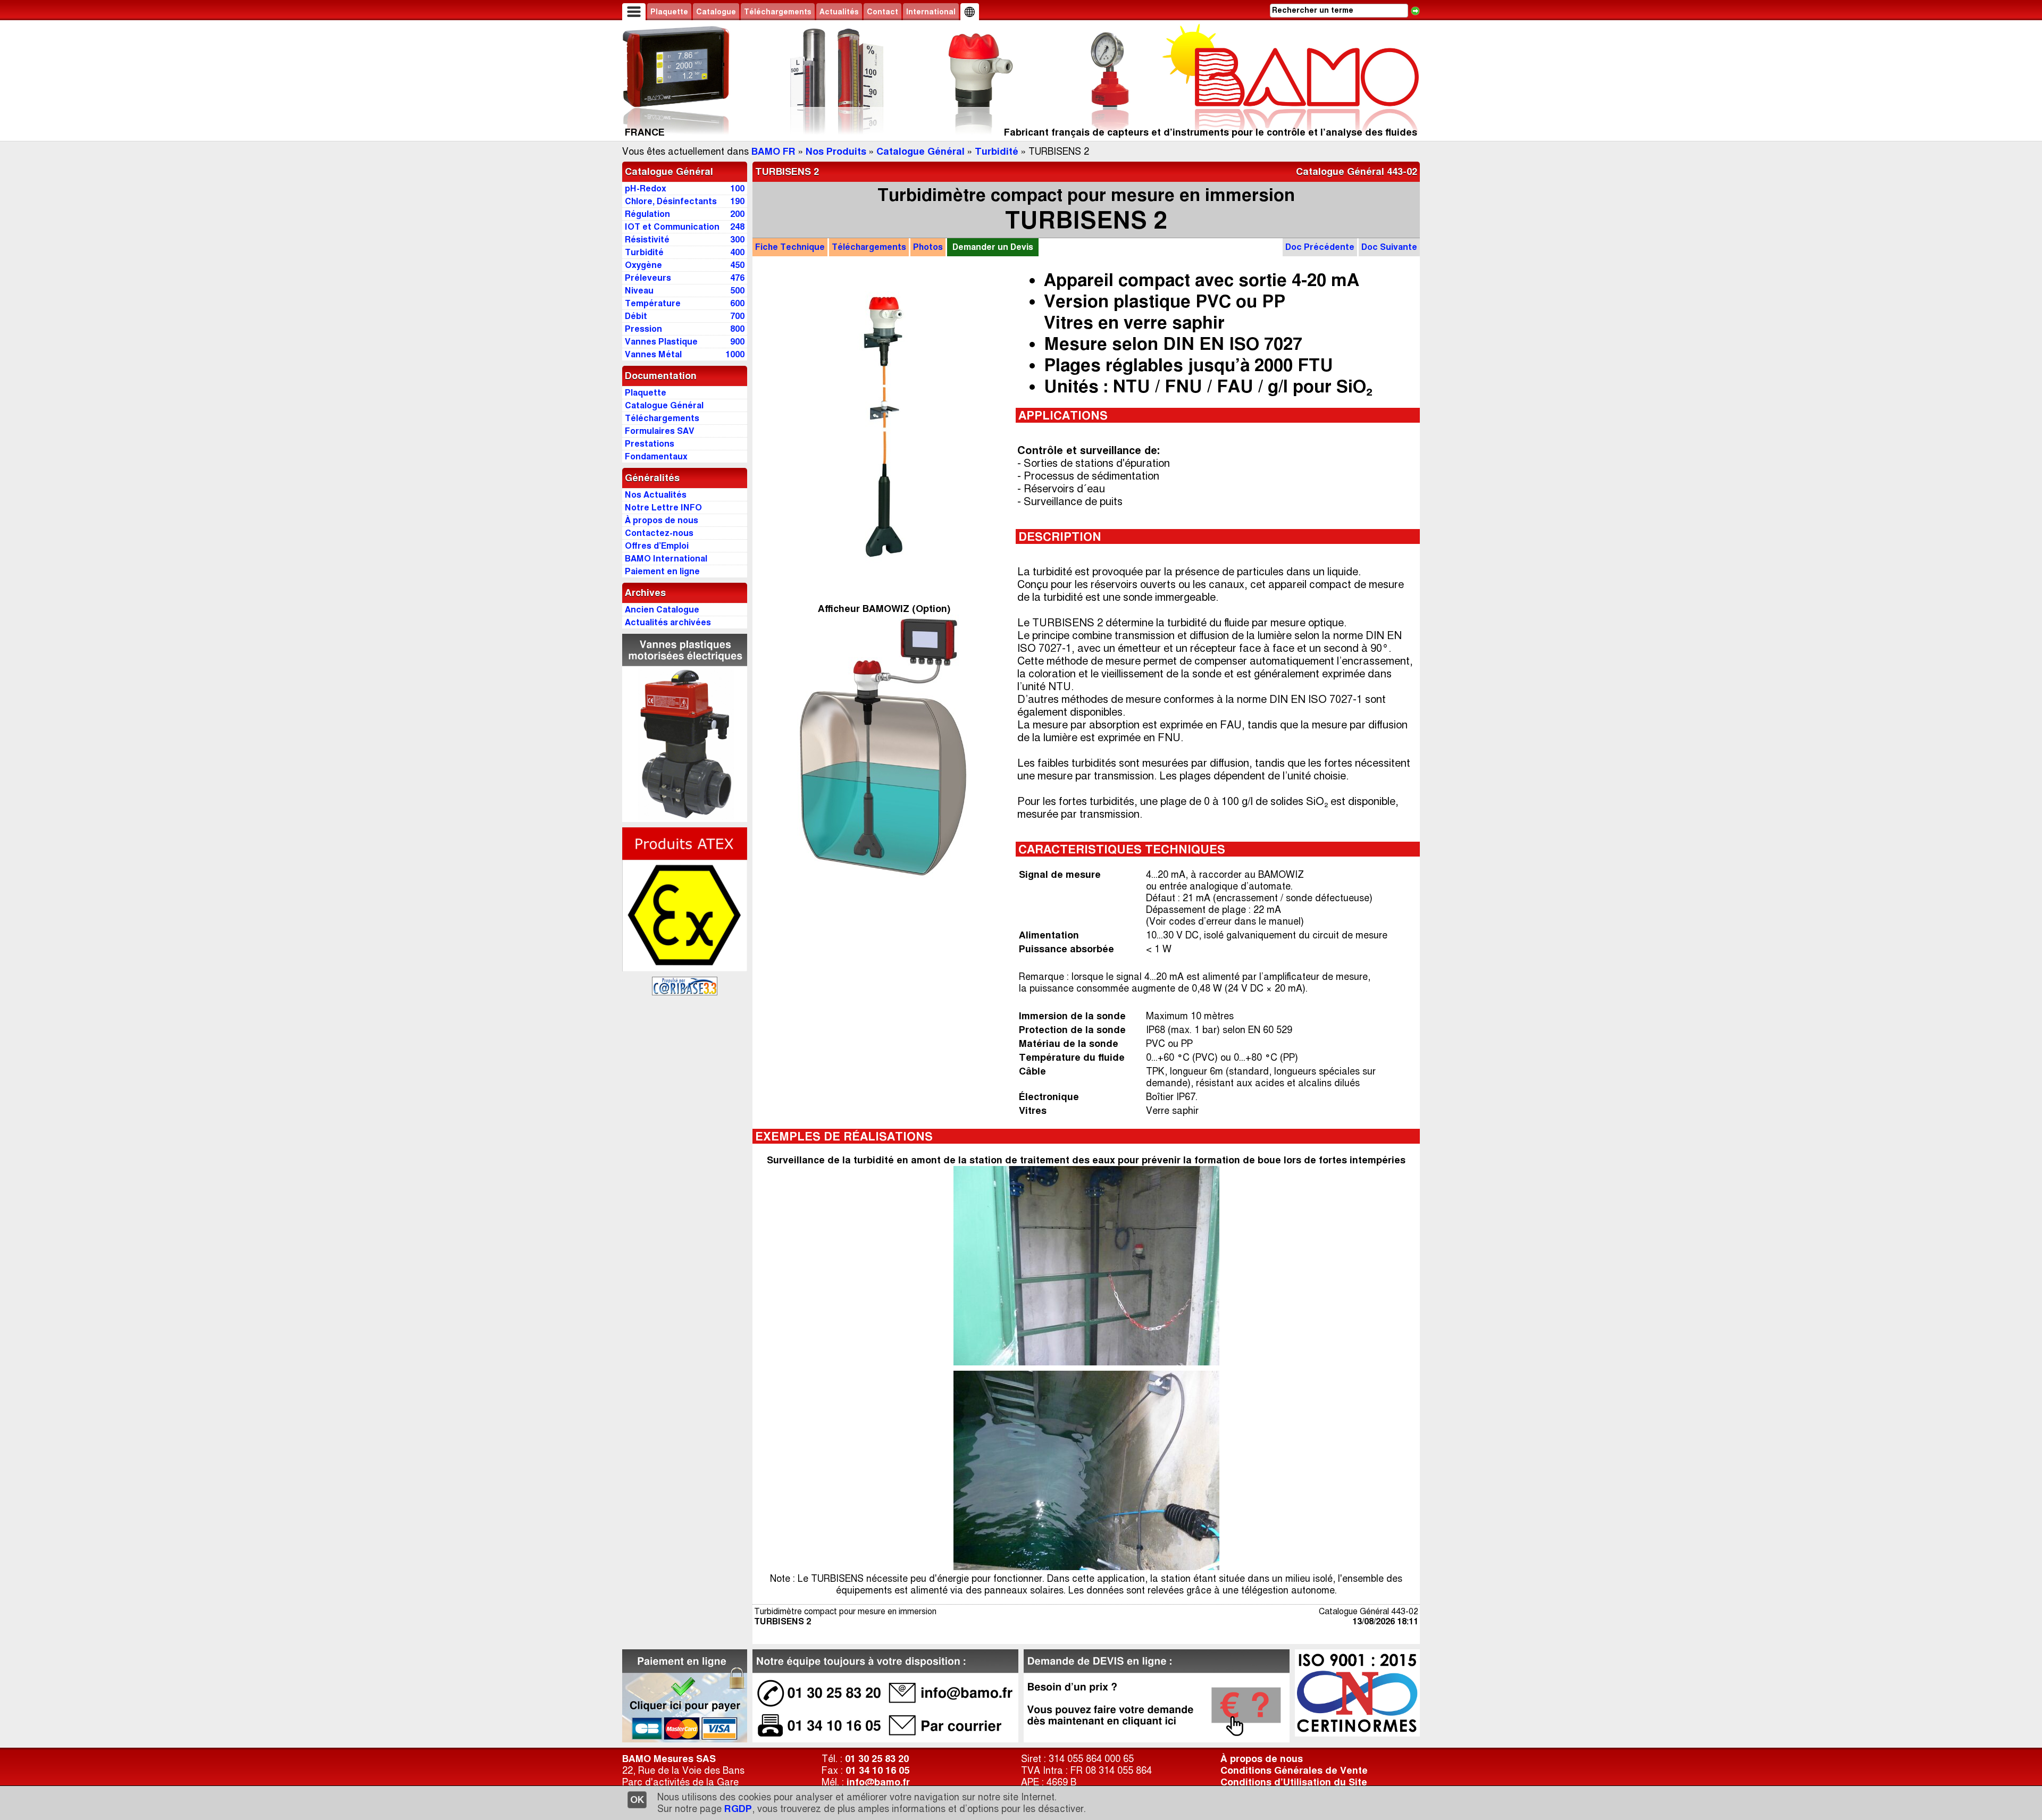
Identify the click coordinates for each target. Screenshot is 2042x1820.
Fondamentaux (656, 456)
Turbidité (997, 152)
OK (637, 1800)
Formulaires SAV (660, 431)
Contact (882, 12)
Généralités (652, 478)
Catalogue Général (920, 152)
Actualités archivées (668, 622)
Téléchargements (778, 12)
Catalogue (716, 12)
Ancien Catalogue (662, 610)
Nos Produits (836, 152)
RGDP (738, 1809)
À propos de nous (1262, 1759)
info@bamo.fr (878, 1782)
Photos (928, 247)
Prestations (650, 444)
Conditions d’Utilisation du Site (1294, 1782)
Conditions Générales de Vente (1294, 1771)
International (931, 12)
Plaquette (669, 12)
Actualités (839, 12)
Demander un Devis (993, 247)
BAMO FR (773, 152)
